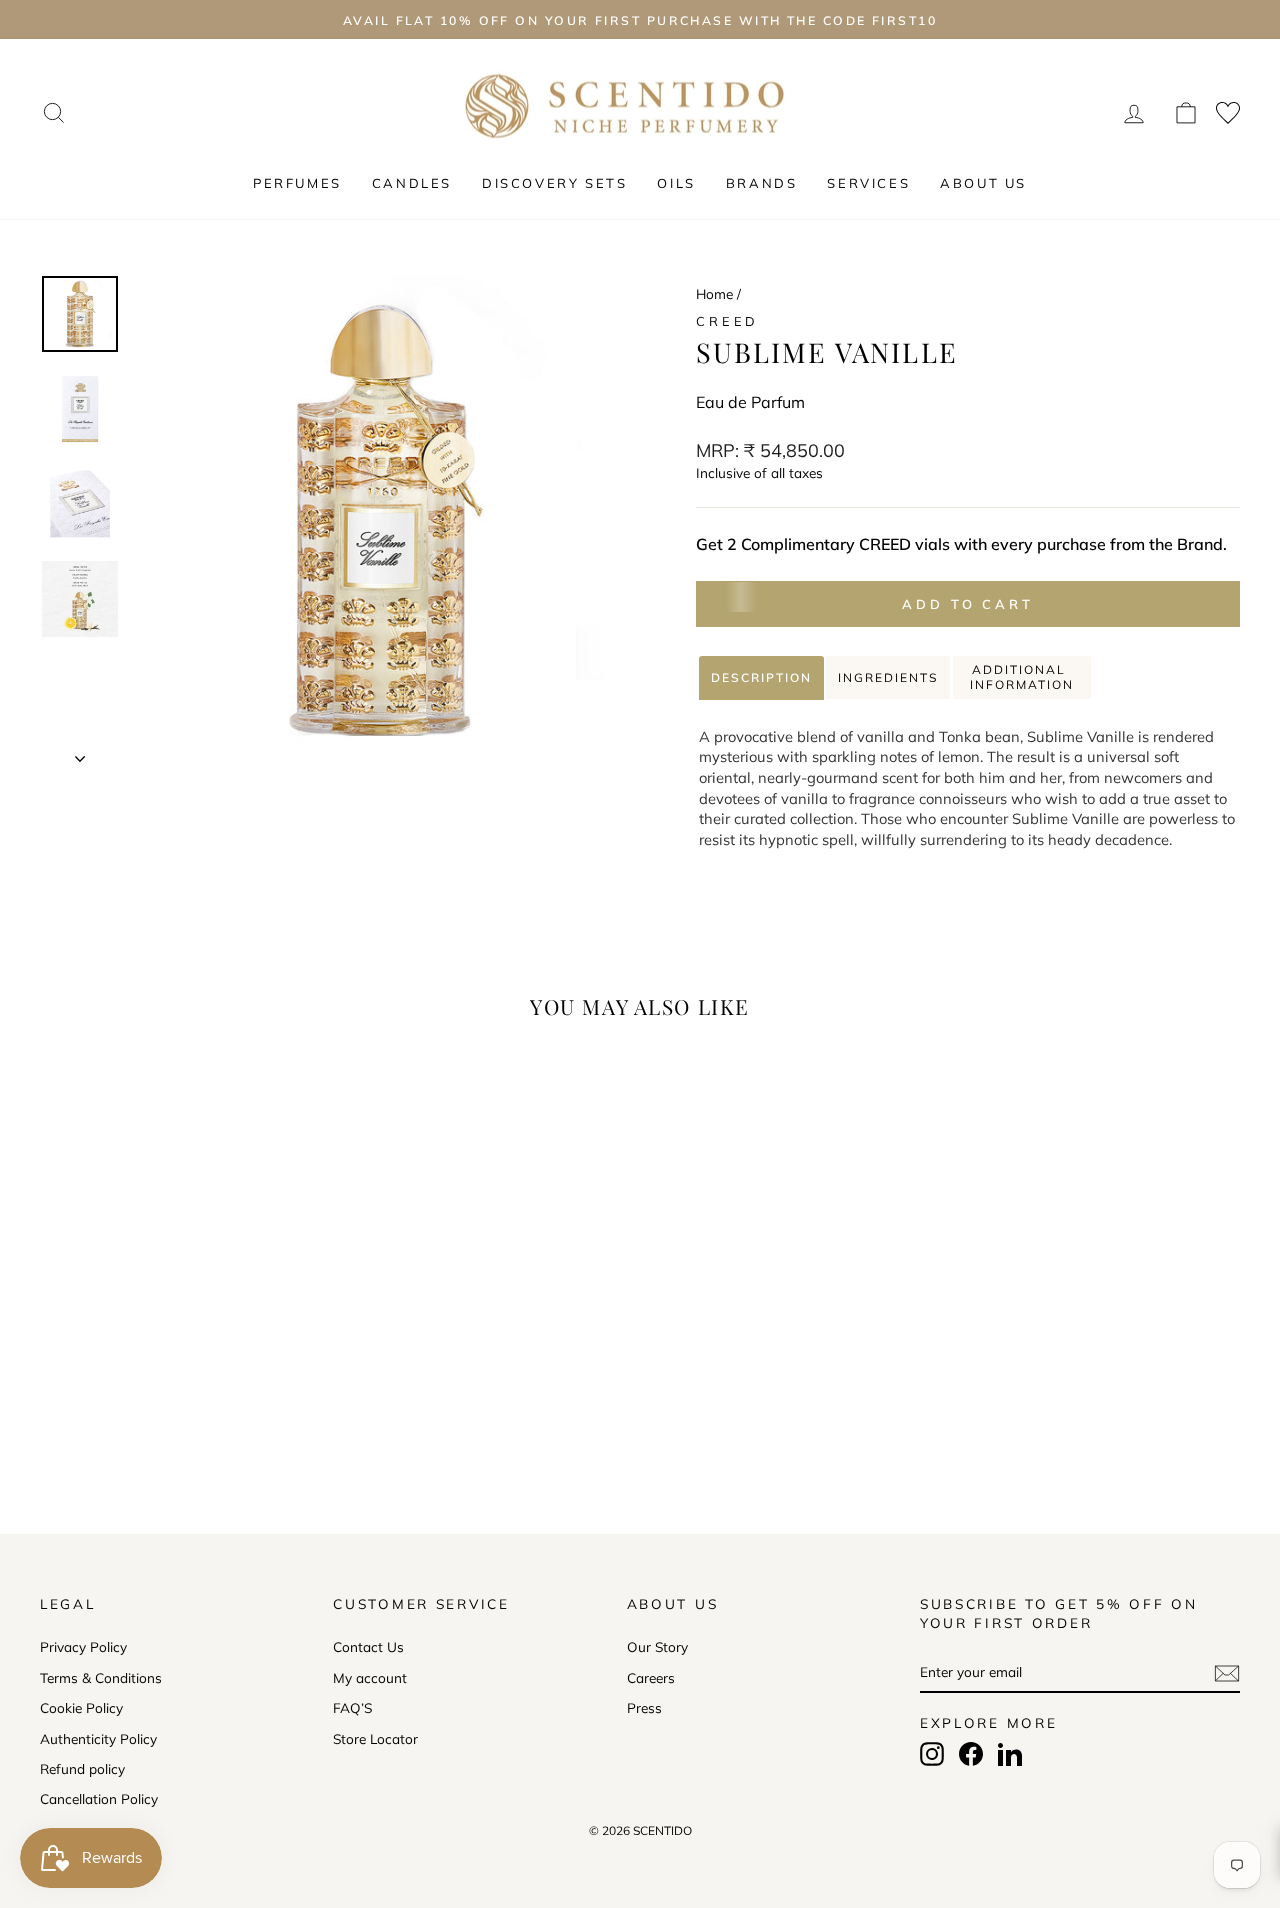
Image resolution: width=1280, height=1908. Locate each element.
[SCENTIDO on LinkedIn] (1010, 1754)
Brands (762, 183)
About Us (983, 183)
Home (714, 293)
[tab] (761, 678)
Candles (412, 183)
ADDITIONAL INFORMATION (1022, 677)
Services (868, 183)
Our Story (657, 1646)
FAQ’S (352, 1707)
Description (761, 677)
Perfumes (297, 183)
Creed (727, 321)
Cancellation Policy (99, 1798)
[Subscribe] (1227, 1672)
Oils (676, 183)
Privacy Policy (83, 1646)
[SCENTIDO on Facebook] (971, 1754)
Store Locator (375, 1738)
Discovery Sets (554, 183)
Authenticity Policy (98, 1738)
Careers (651, 1677)
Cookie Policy (81, 1707)
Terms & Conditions (101, 1677)
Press (644, 1707)
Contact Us (368, 1646)
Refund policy (82, 1768)
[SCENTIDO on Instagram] (932, 1754)
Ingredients (888, 677)
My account (370, 1677)
